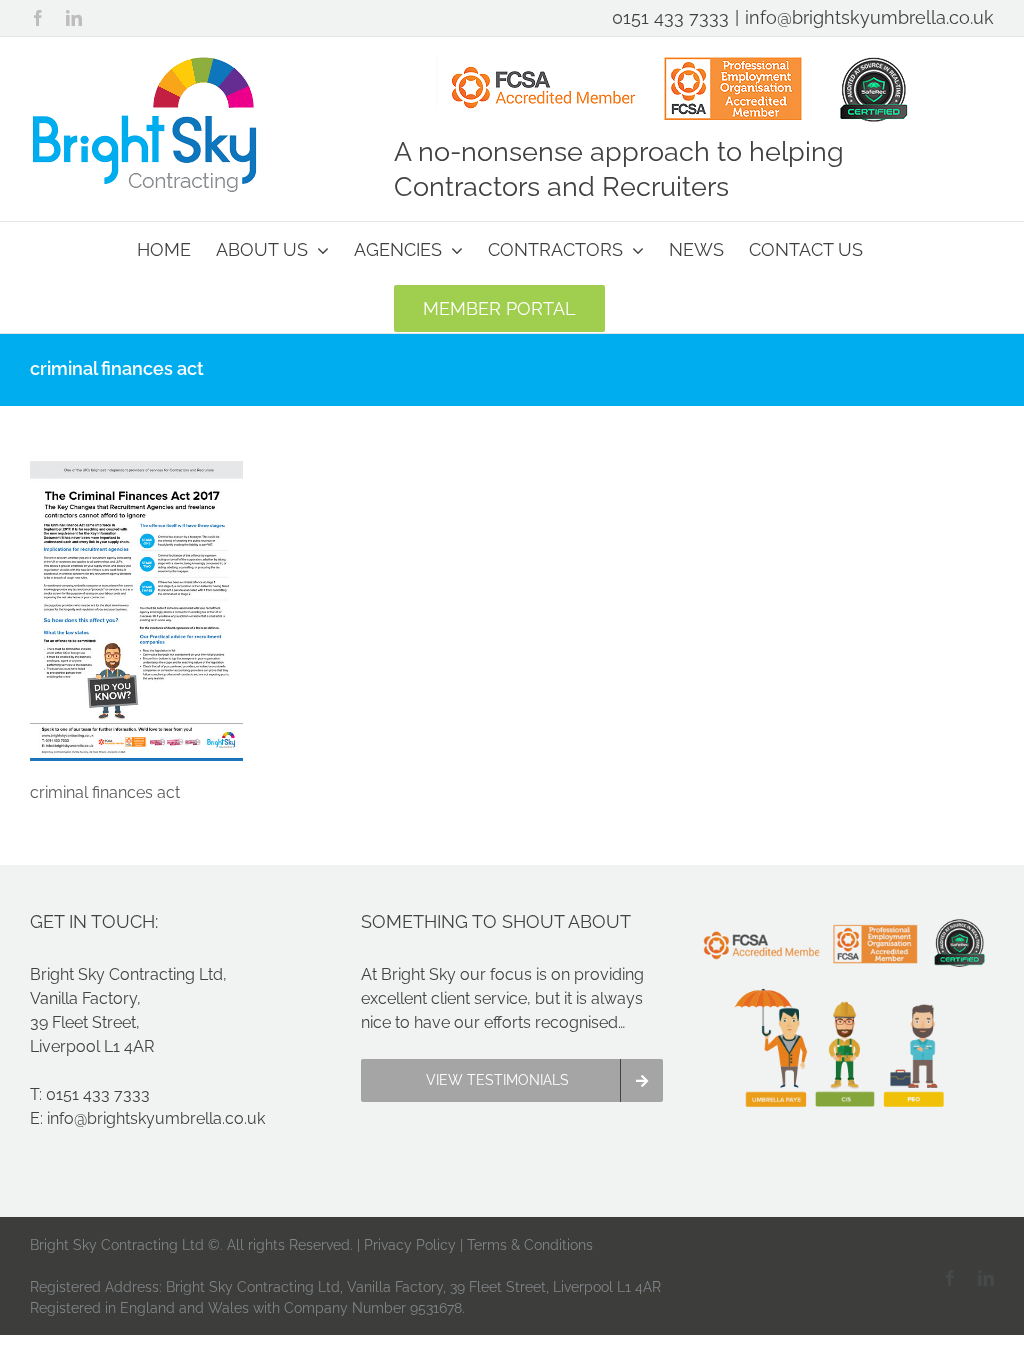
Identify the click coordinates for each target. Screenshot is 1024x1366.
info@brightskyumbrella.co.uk (869, 17)
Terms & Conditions (530, 1245)
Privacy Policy (410, 1245)
